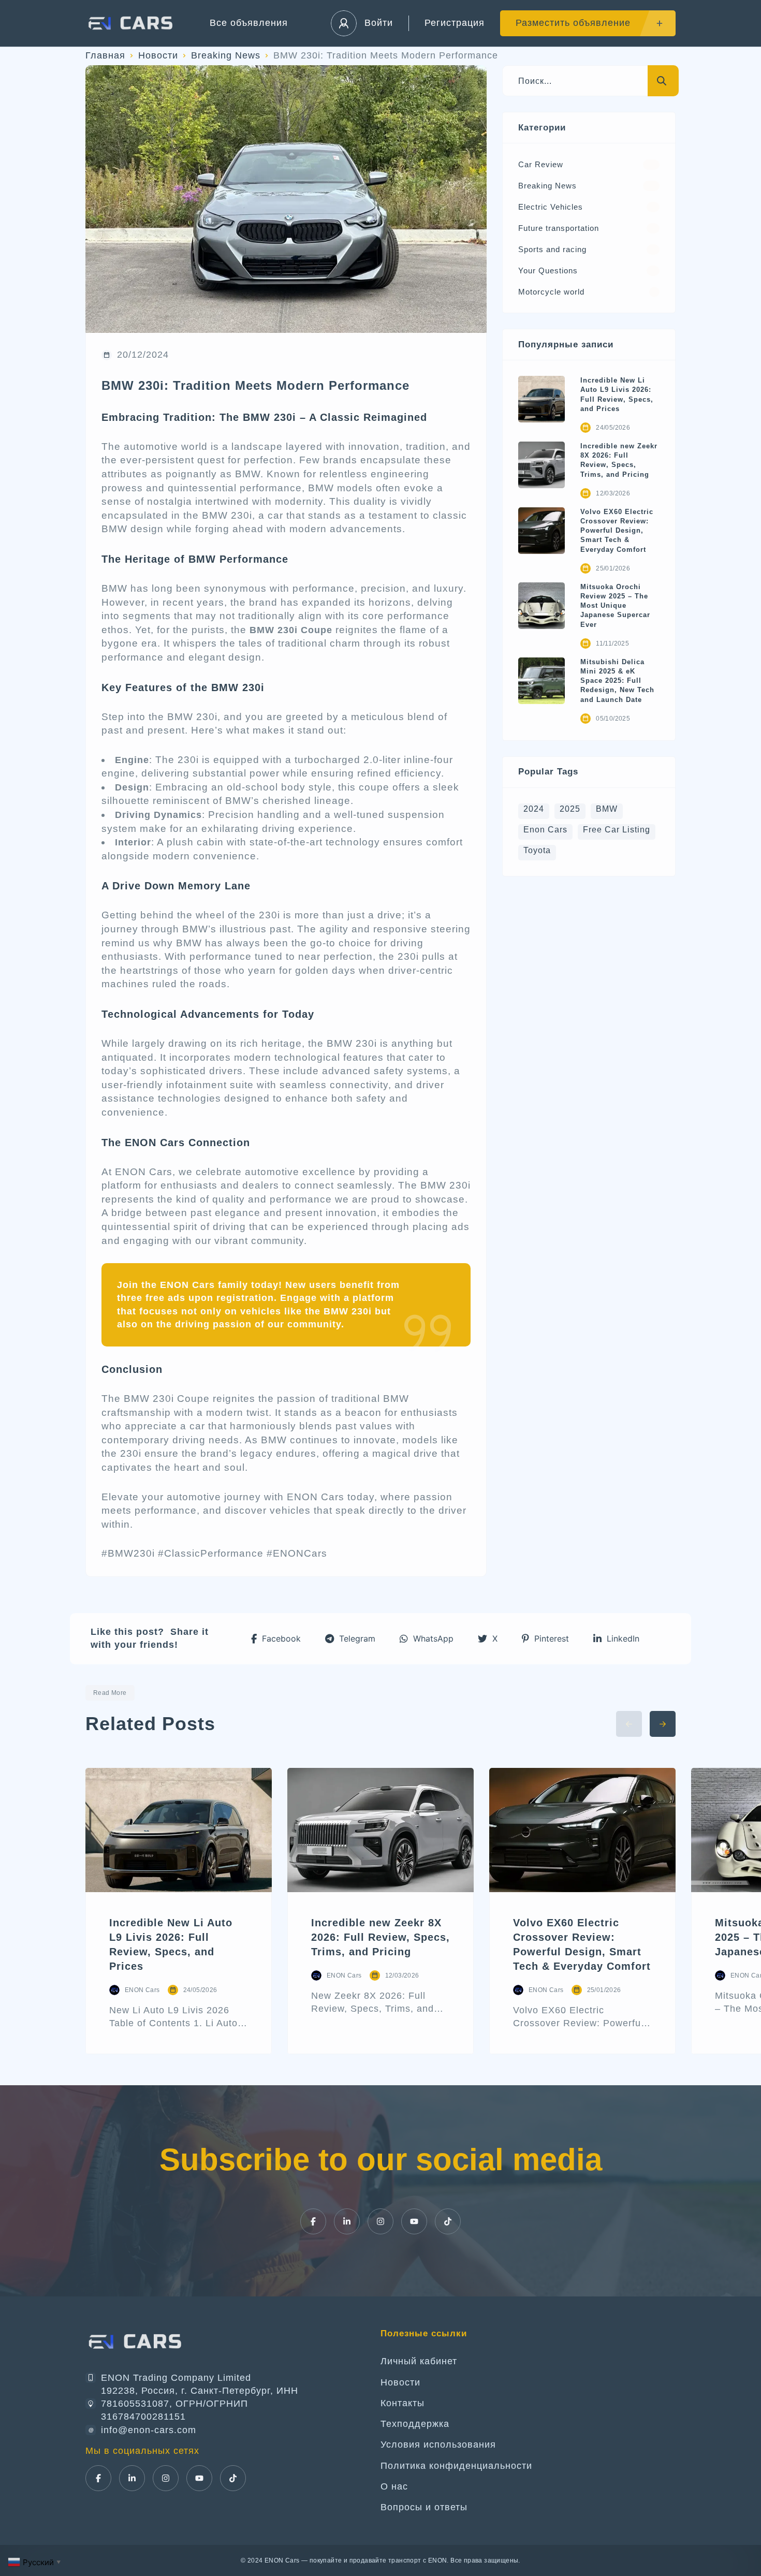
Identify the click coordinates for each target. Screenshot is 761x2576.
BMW (607, 809)
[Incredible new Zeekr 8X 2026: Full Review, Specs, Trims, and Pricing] (542, 465)
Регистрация (455, 23)
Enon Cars (545, 830)
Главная (105, 55)
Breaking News (226, 55)
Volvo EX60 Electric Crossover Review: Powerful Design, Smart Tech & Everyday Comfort (617, 531)
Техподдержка (415, 2424)
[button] (276, 1639)
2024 (534, 809)
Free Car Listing (617, 830)
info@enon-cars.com (149, 2430)
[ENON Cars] (132, 23)
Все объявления (249, 23)
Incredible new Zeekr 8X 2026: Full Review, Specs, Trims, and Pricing (619, 460)
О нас (394, 2486)
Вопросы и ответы (424, 2507)
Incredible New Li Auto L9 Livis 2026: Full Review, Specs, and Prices (617, 394)
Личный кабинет (419, 2361)
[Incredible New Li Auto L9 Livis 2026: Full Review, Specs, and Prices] (542, 399)
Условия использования (438, 2445)
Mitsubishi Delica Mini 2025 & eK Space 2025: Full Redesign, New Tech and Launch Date (617, 681)
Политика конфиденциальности (456, 2466)
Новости (158, 55)
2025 (570, 809)
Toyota (537, 850)
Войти (379, 23)
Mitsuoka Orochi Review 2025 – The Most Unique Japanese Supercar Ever (615, 606)
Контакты (403, 2403)
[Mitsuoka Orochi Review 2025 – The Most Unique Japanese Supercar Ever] (542, 606)
